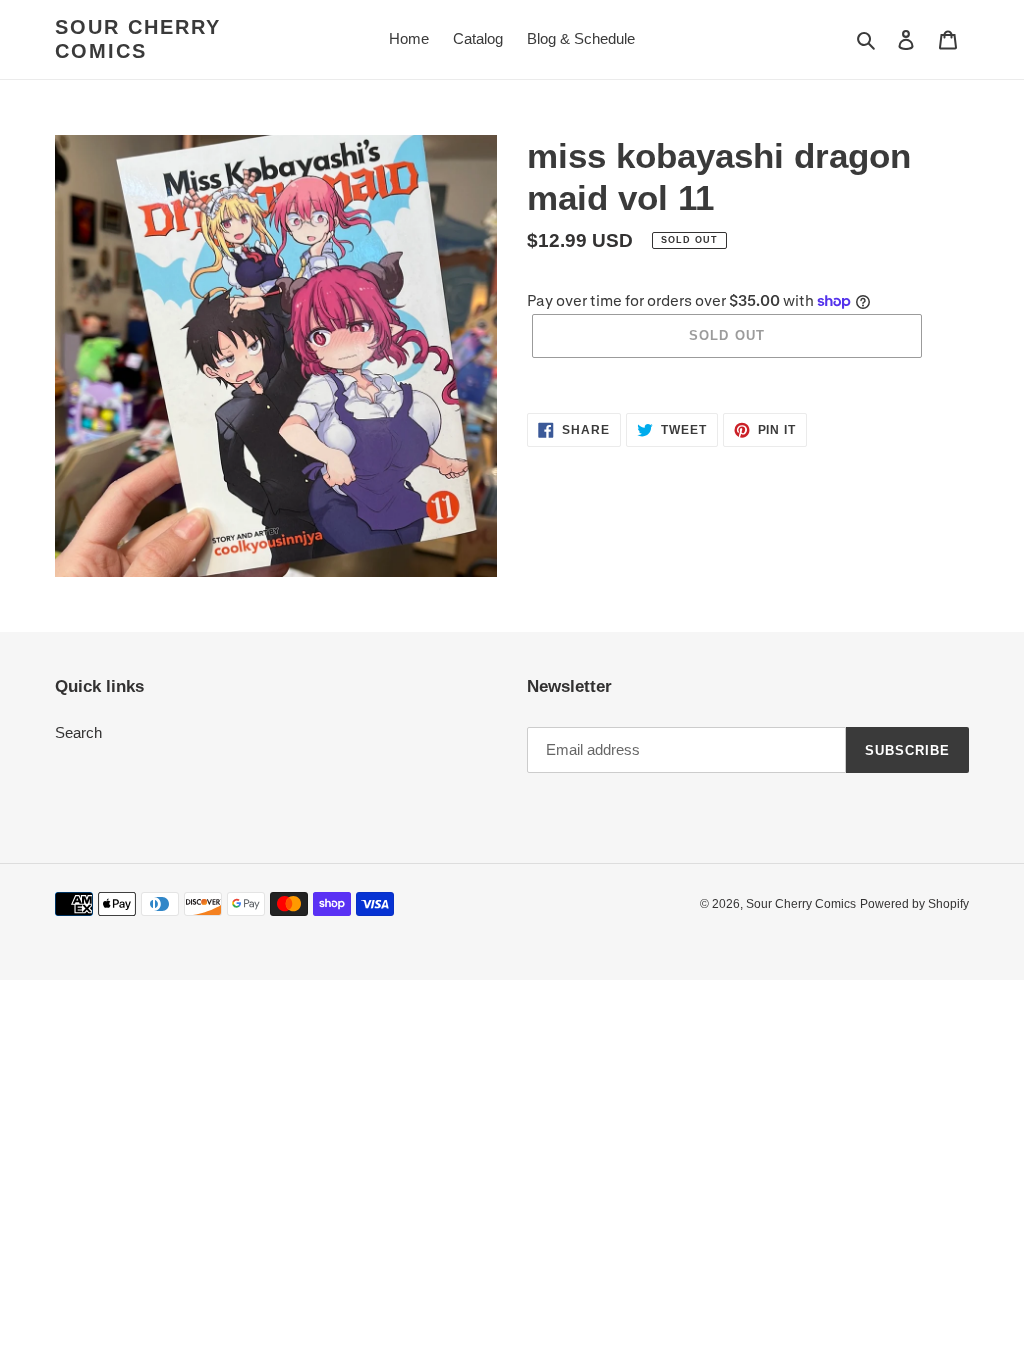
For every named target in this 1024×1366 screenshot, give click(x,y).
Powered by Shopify (914, 904)
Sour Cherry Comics (138, 39)
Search (78, 732)
